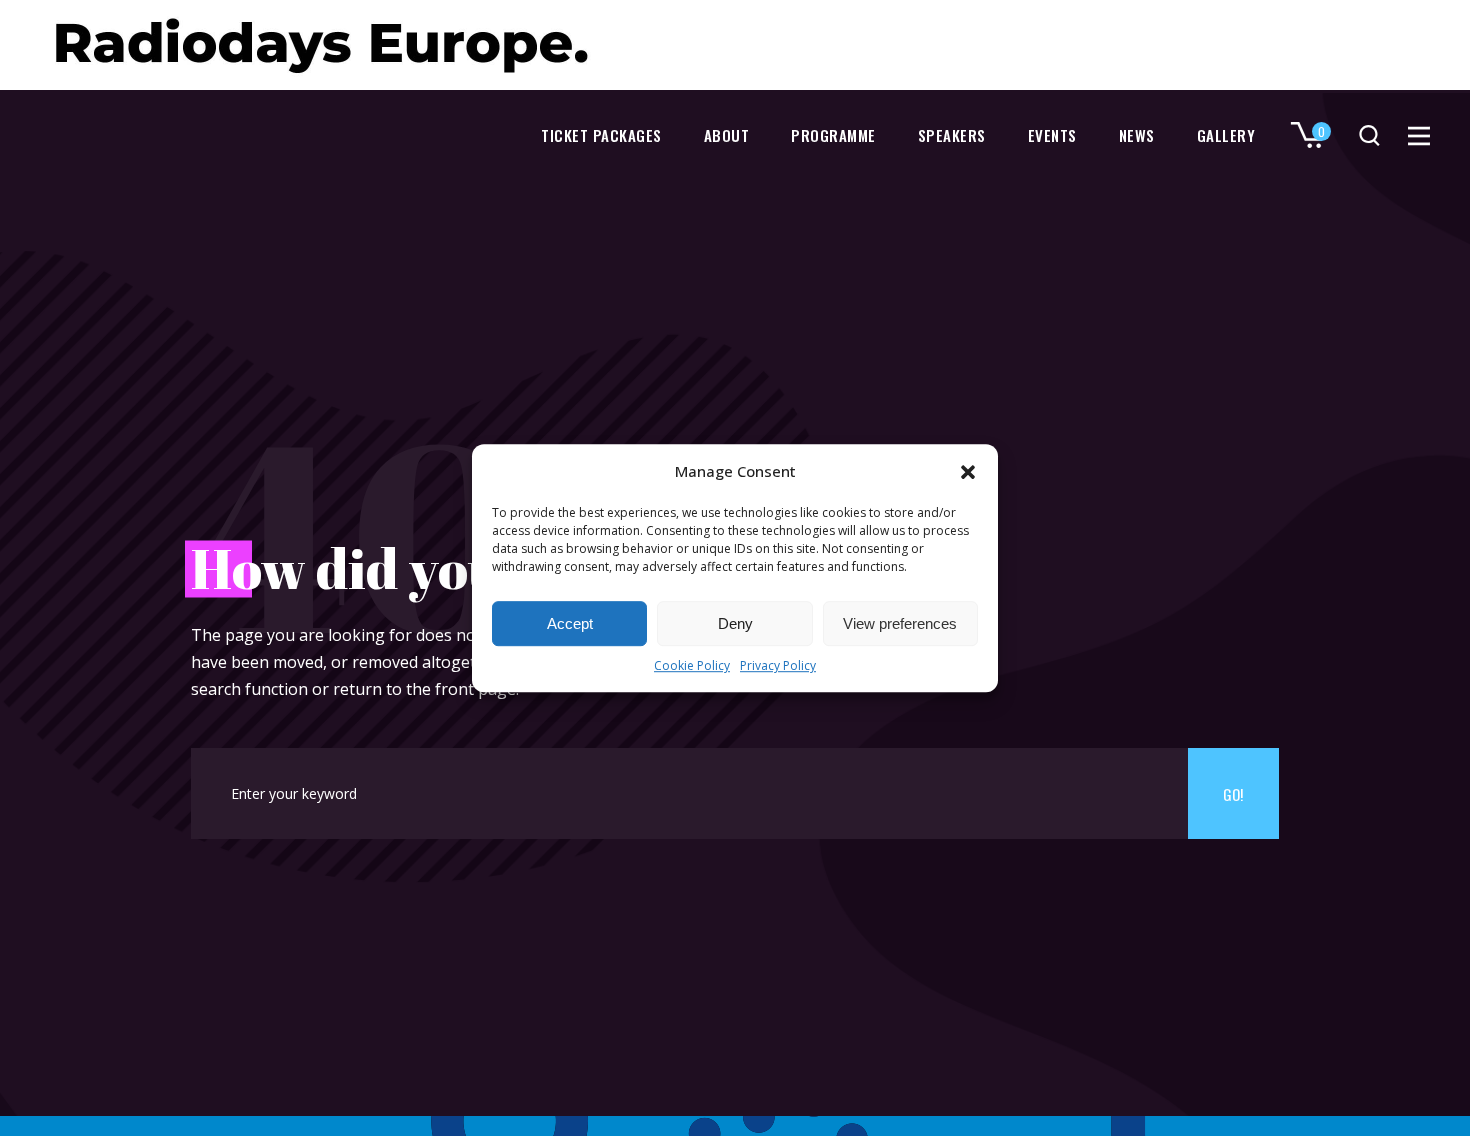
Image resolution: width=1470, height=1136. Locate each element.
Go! (1233, 794)
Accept (570, 623)
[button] (968, 472)
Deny (735, 623)
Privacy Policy (778, 666)
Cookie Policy (692, 666)
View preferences (900, 623)
